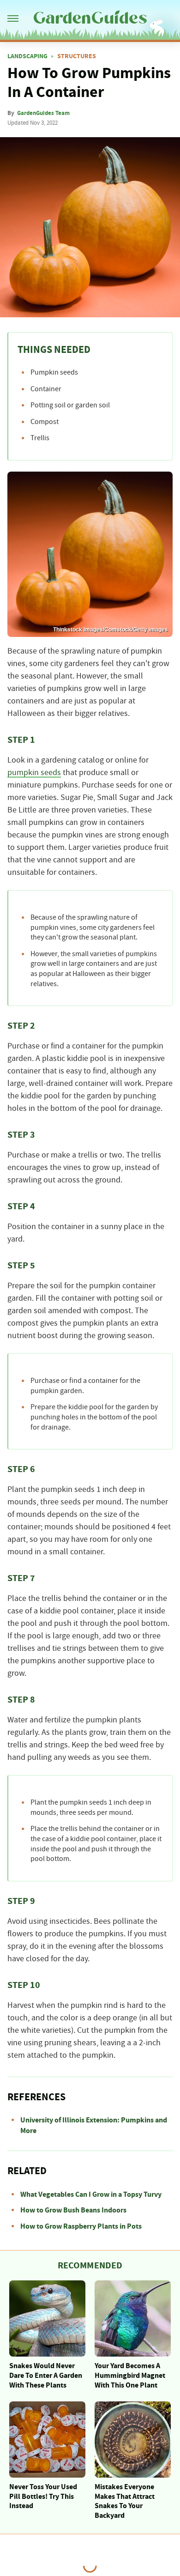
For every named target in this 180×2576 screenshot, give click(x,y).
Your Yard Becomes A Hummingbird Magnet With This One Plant (130, 2376)
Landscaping (27, 56)
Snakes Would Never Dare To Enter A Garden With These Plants (46, 2376)
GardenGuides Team (43, 113)
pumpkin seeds (34, 773)
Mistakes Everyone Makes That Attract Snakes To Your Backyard (125, 2501)
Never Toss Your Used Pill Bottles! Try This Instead (43, 2497)
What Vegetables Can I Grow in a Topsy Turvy (91, 2194)
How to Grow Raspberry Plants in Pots (81, 2226)
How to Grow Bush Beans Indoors (73, 2210)
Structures (77, 56)
